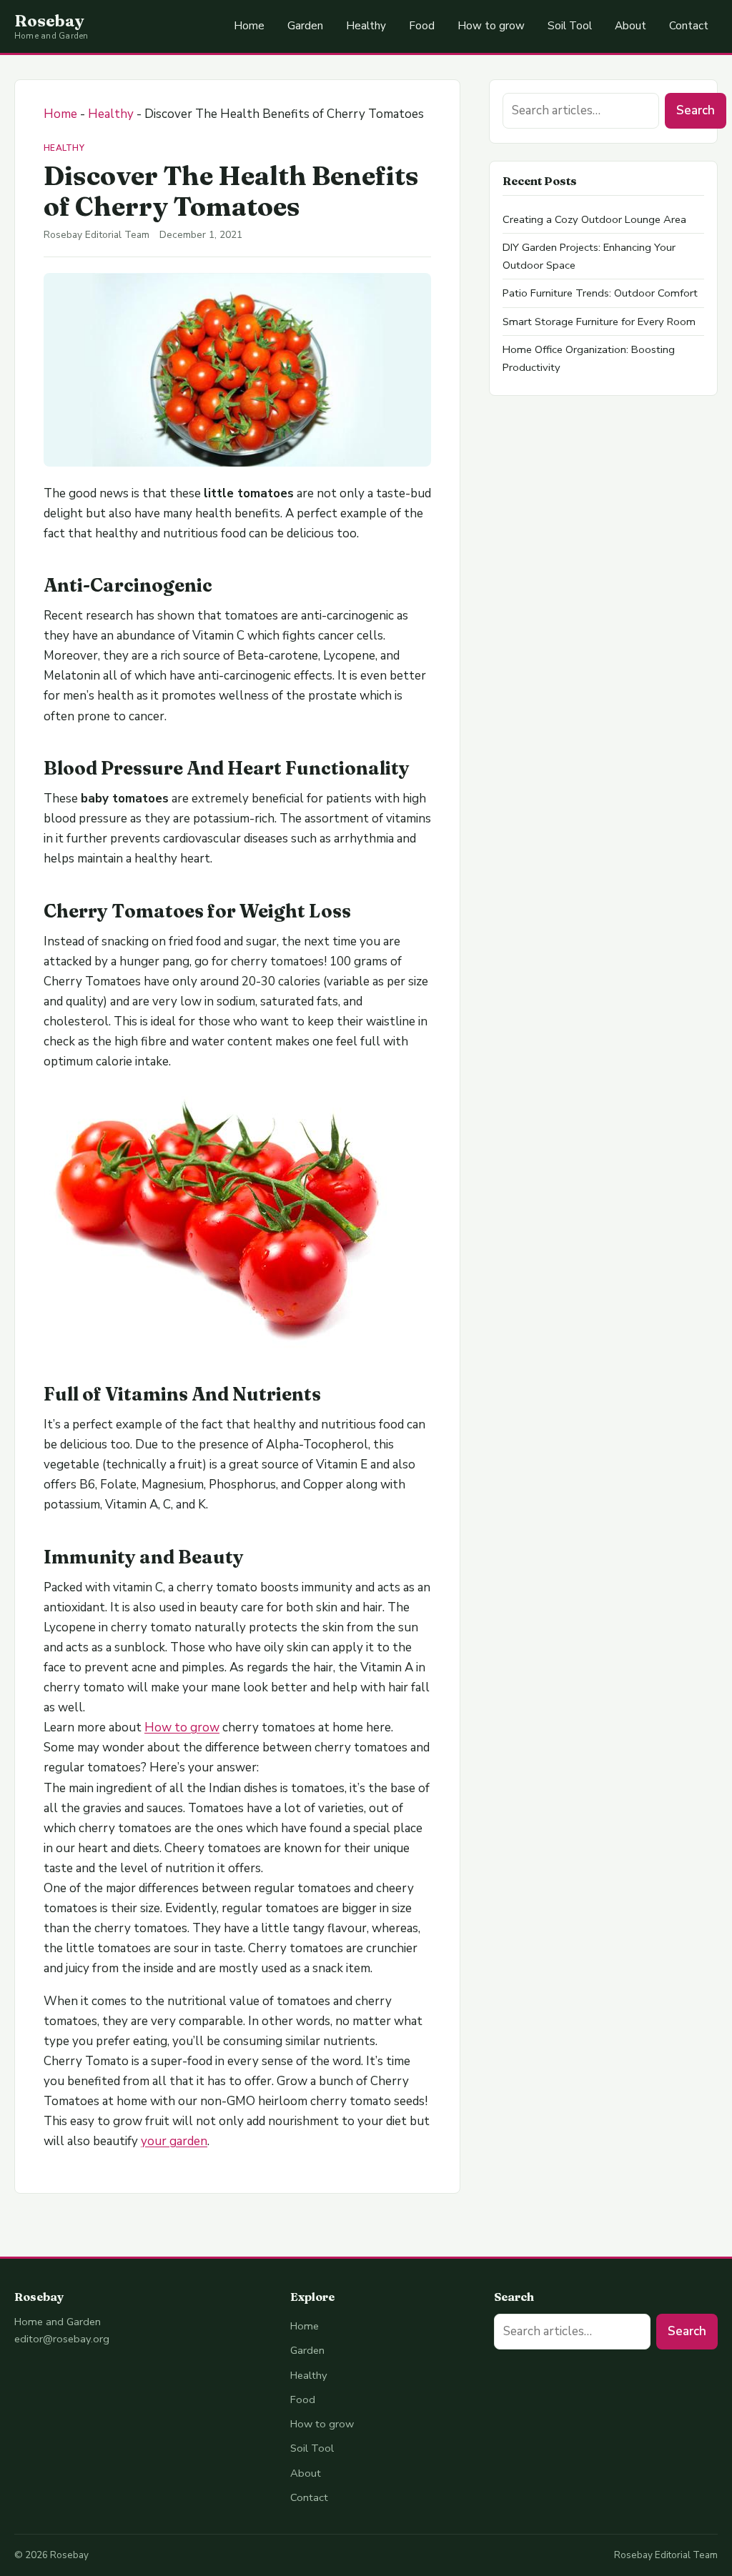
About (630, 26)
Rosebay (49, 21)
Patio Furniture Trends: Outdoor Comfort (600, 293)
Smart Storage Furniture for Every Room (599, 322)
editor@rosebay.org (62, 2339)
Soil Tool (570, 26)
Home (249, 26)
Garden (305, 26)
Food (422, 26)
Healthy (366, 26)
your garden (174, 2141)
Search (696, 110)
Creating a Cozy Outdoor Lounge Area (594, 219)
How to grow (491, 26)
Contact (689, 26)
